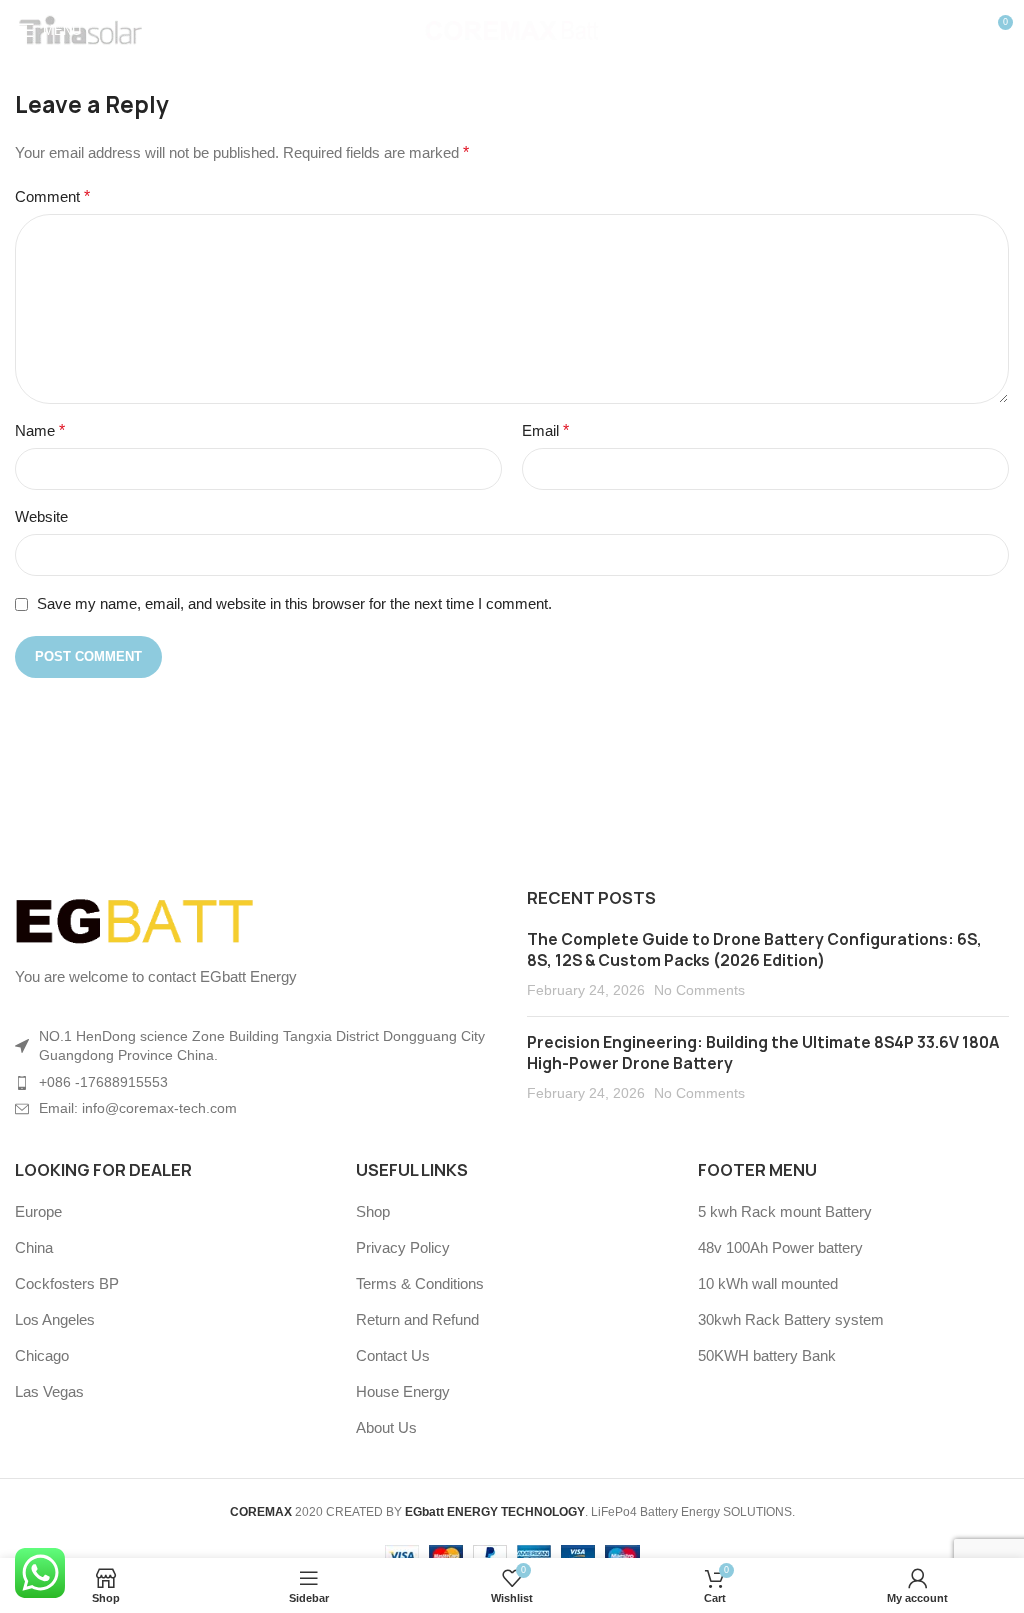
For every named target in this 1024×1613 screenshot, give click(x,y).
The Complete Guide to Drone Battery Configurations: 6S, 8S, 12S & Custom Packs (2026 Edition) (754, 950)
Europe (38, 1211)
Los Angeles (55, 1319)
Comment (52, 196)
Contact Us (393, 1355)
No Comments (699, 990)
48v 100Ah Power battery (780, 1247)
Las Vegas (49, 1391)
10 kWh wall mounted (768, 1283)
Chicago (42, 1355)
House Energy (403, 1391)
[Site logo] (512, 28)
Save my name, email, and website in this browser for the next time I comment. (294, 603)
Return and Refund (417, 1319)
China (34, 1247)
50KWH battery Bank (767, 1355)
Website (41, 516)
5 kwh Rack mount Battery (785, 1211)
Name (40, 430)
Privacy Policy (403, 1247)
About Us (386, 1427)
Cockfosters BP (67, 1283)
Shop (373, 1211)
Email (545, 430)
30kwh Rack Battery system (791, 1319)
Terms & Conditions (420, 1283)
